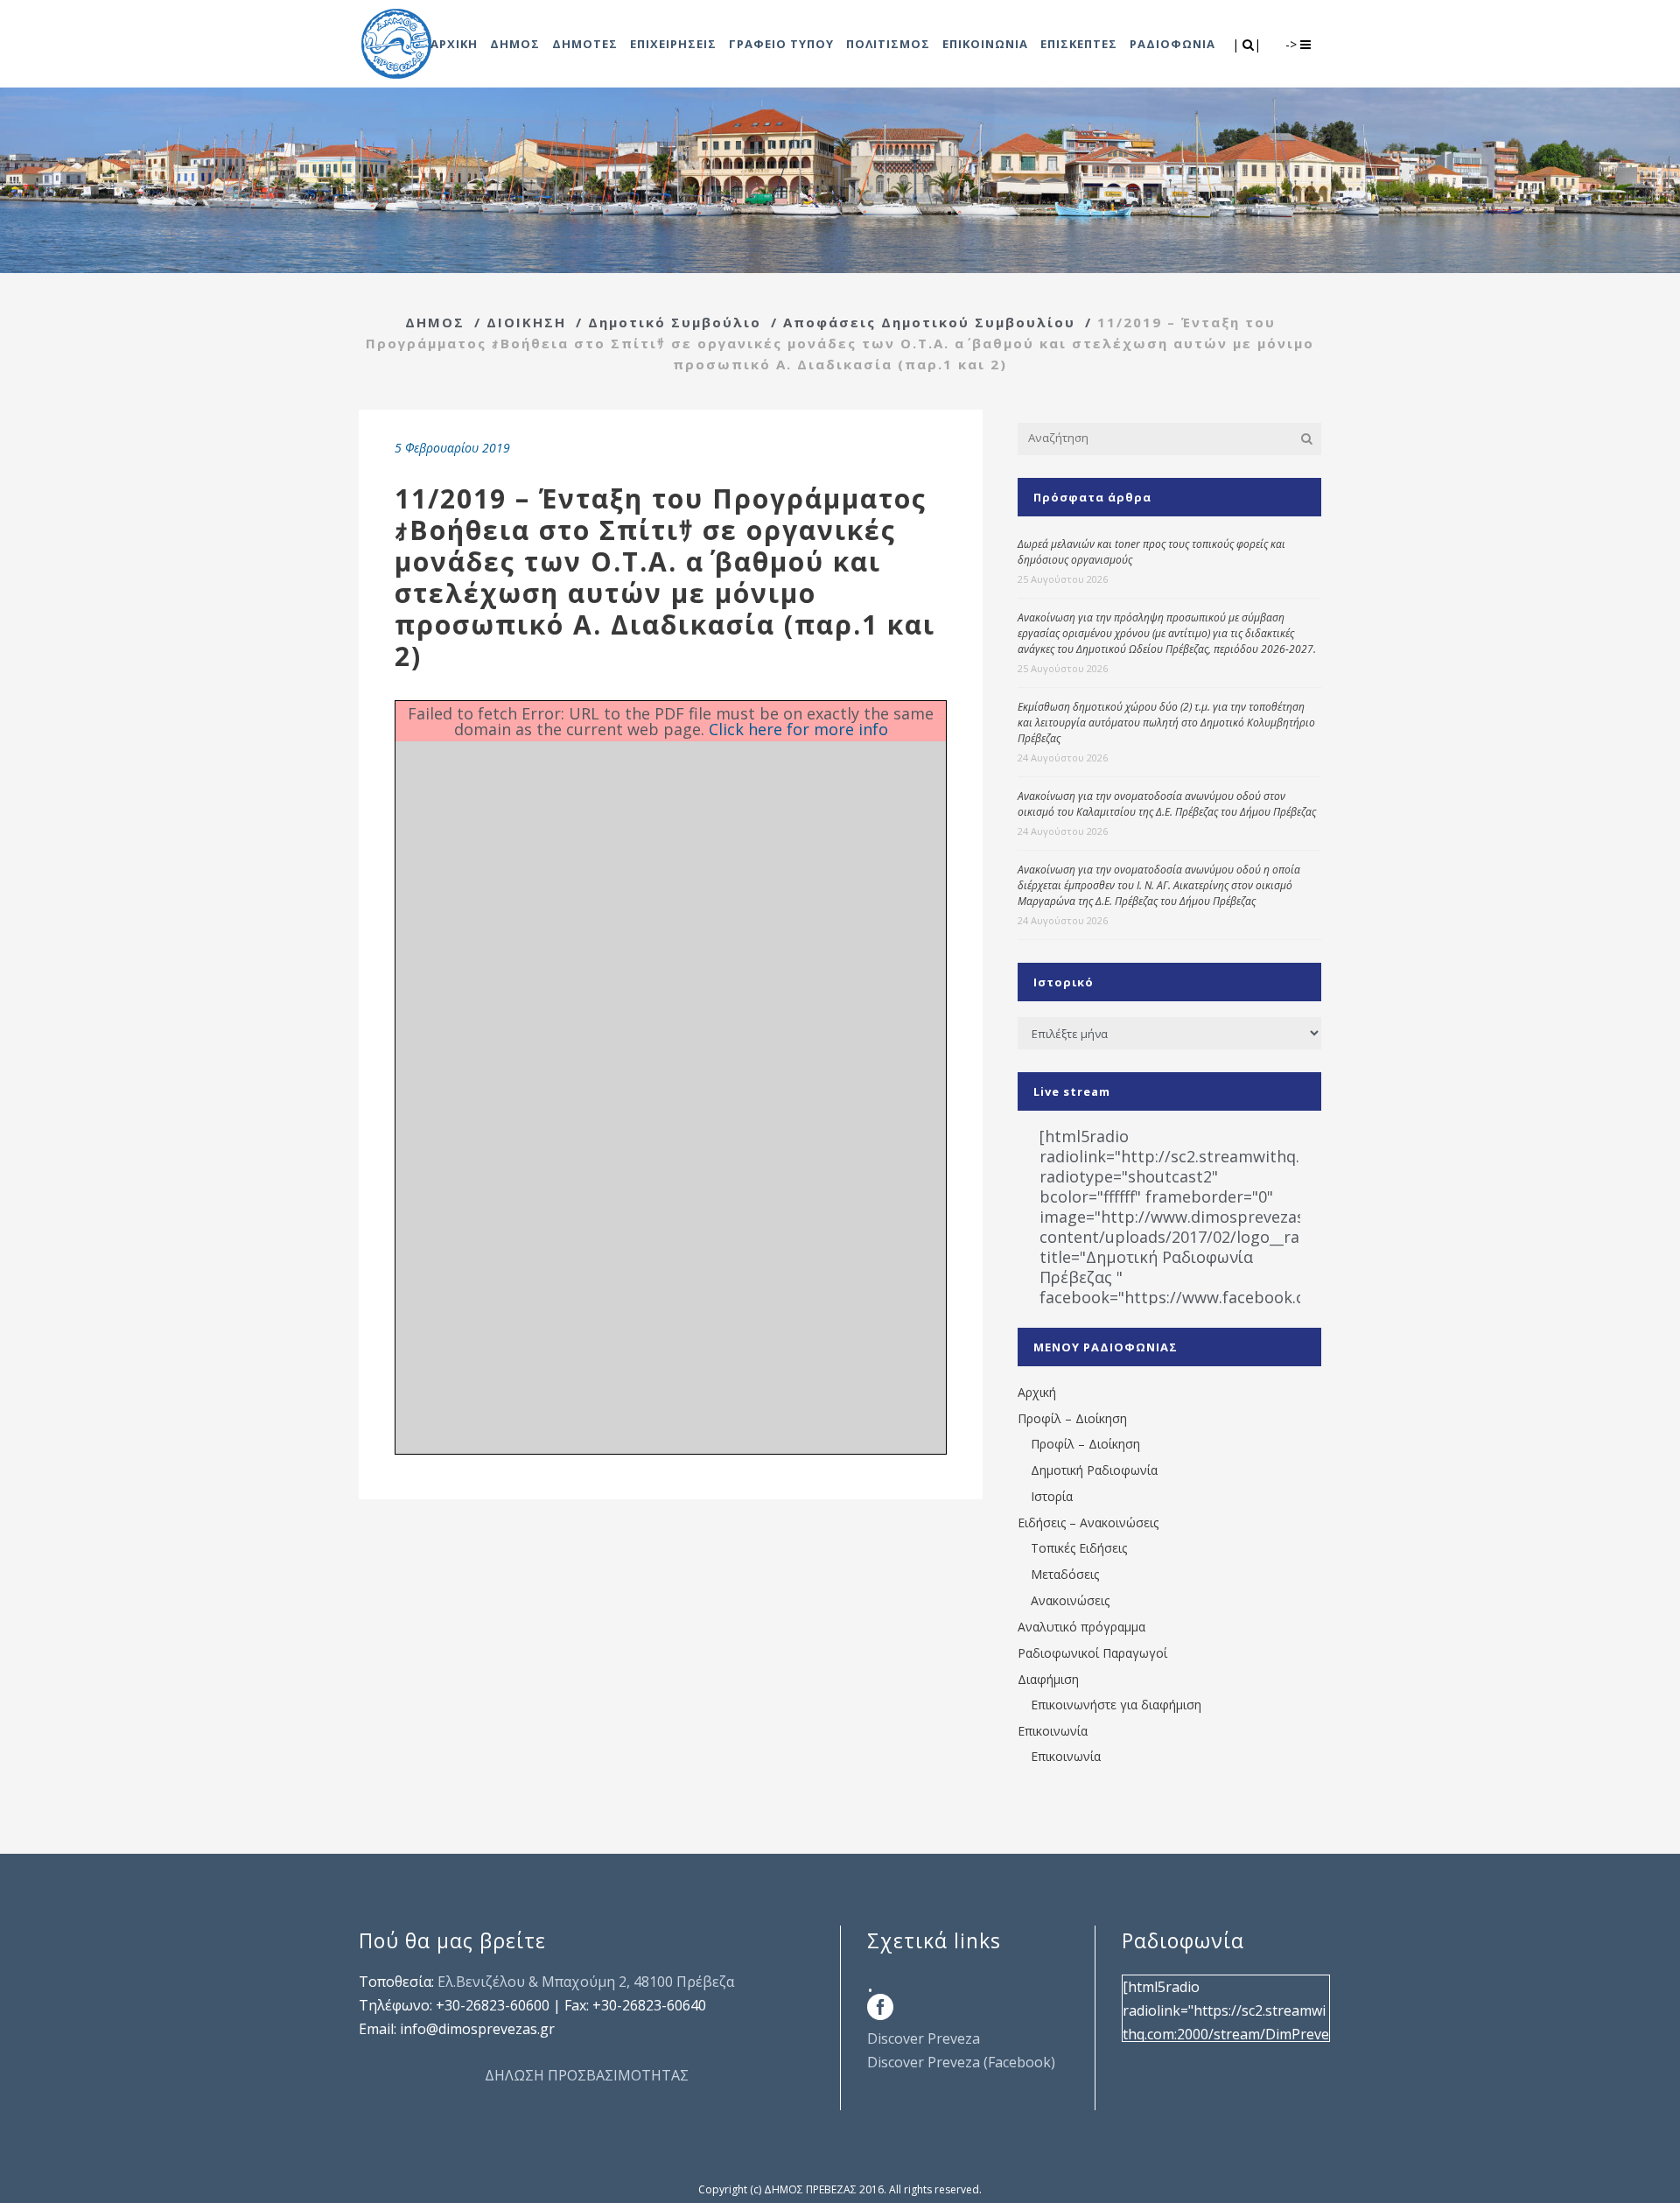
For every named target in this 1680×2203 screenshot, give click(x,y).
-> (1293, 44)
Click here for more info (798, 729)
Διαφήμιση (1048, 1679)
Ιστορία (1052, 1496)
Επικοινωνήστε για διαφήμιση (1116, 1705)
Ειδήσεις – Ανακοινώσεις (1088, 1522)
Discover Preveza (924, 2038)
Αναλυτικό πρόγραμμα (1081, 1627)
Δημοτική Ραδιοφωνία (1094, 1470)
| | (1248, 44)
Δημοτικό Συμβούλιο (675, 322)
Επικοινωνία (1053, 1731)
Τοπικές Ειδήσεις (1079, 1548)
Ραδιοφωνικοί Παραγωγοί (1092, 1653)
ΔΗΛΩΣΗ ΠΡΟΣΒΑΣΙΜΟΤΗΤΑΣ (587, 2075)
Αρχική (1037, 1392)
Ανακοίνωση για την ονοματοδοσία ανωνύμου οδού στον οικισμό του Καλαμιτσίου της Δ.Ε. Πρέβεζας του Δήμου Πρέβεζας (1167, 804)
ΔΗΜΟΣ (435, 322)
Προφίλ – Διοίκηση (1072, 1418)
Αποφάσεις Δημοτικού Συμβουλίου (929, 322)
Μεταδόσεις (1065, 1574)
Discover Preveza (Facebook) (961, 2062)
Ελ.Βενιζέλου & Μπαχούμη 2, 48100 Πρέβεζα (586, 1982)
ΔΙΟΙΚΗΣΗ (526, 322)
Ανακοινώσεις (1070, 1600)
